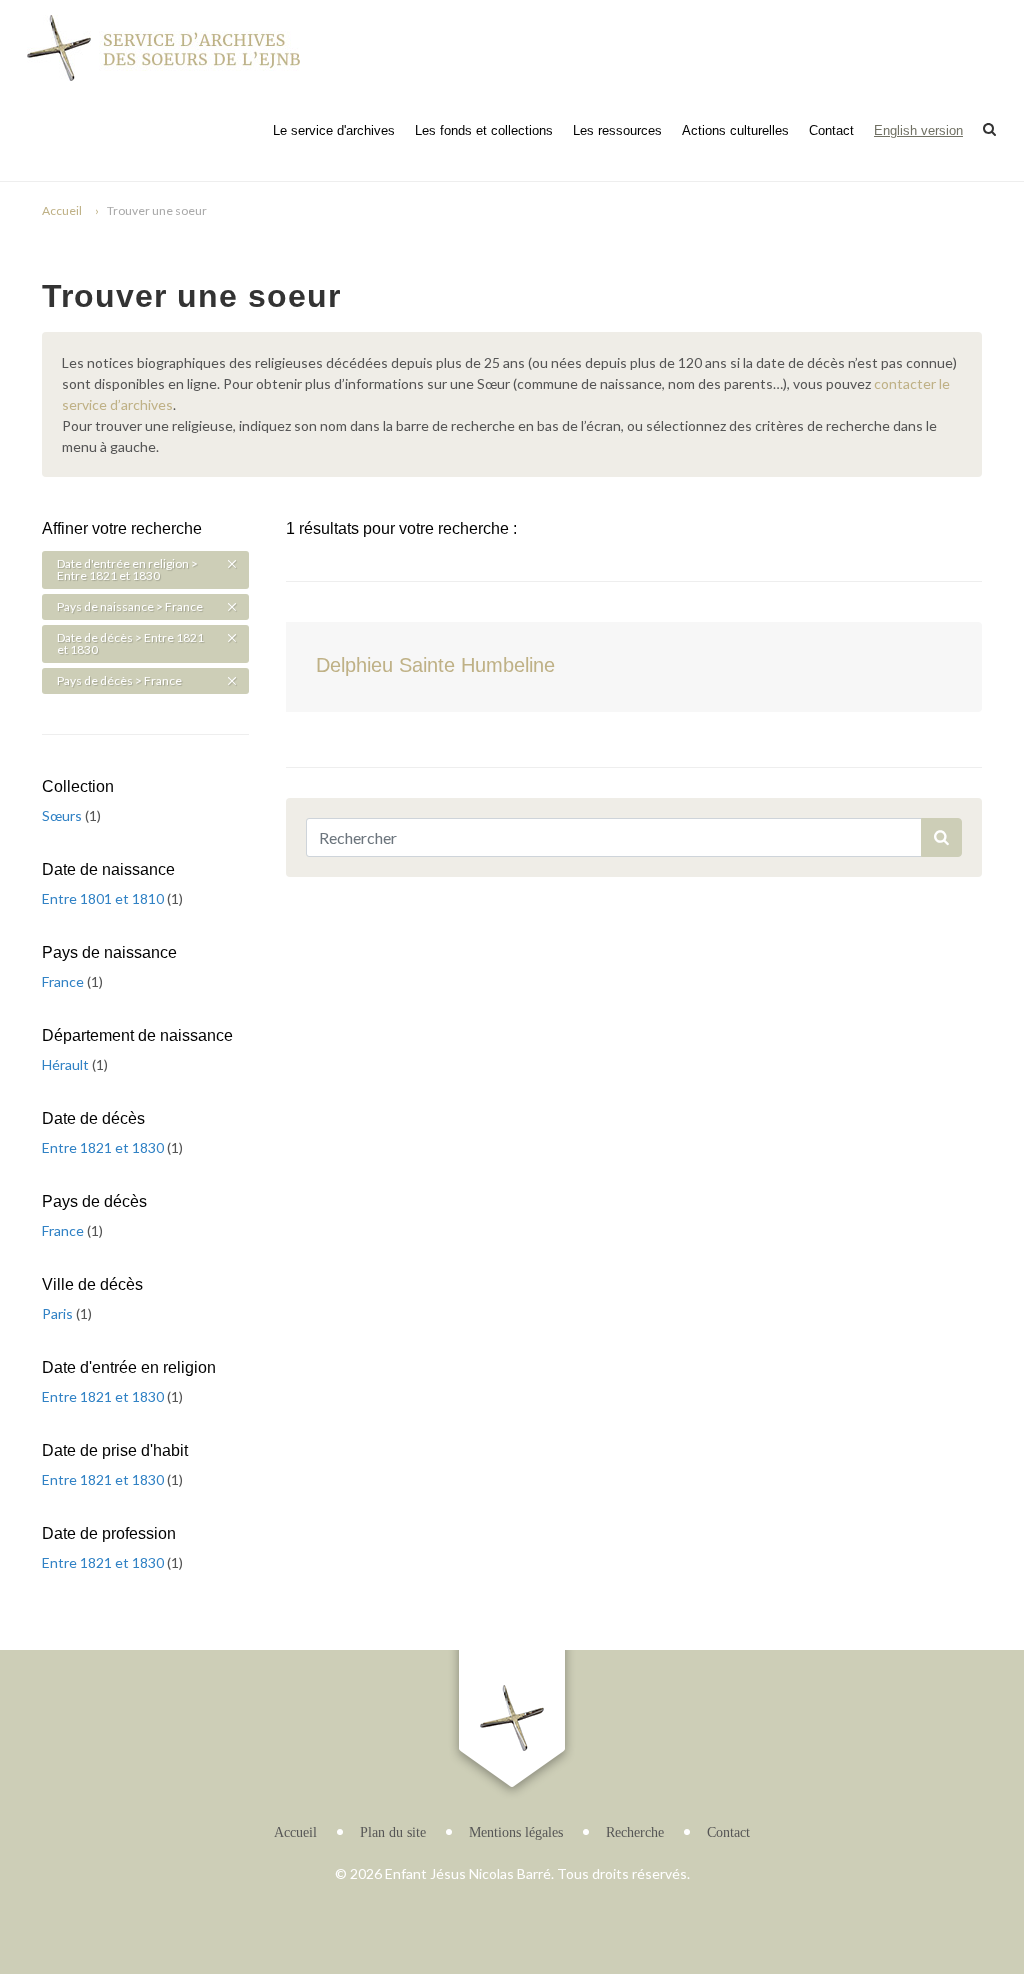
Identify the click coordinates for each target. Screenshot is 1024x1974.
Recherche (635, 1832)
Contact (831, 130)
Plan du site (393, 1832)
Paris (59, 1313)
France (64, 981)
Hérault (67, 1064)
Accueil (62, 210)
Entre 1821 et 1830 (104, 1147)
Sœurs (63, 815)
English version (918, 130)
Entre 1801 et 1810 (104, 898)
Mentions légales (516, 1832)
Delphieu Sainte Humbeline (435, 665)
